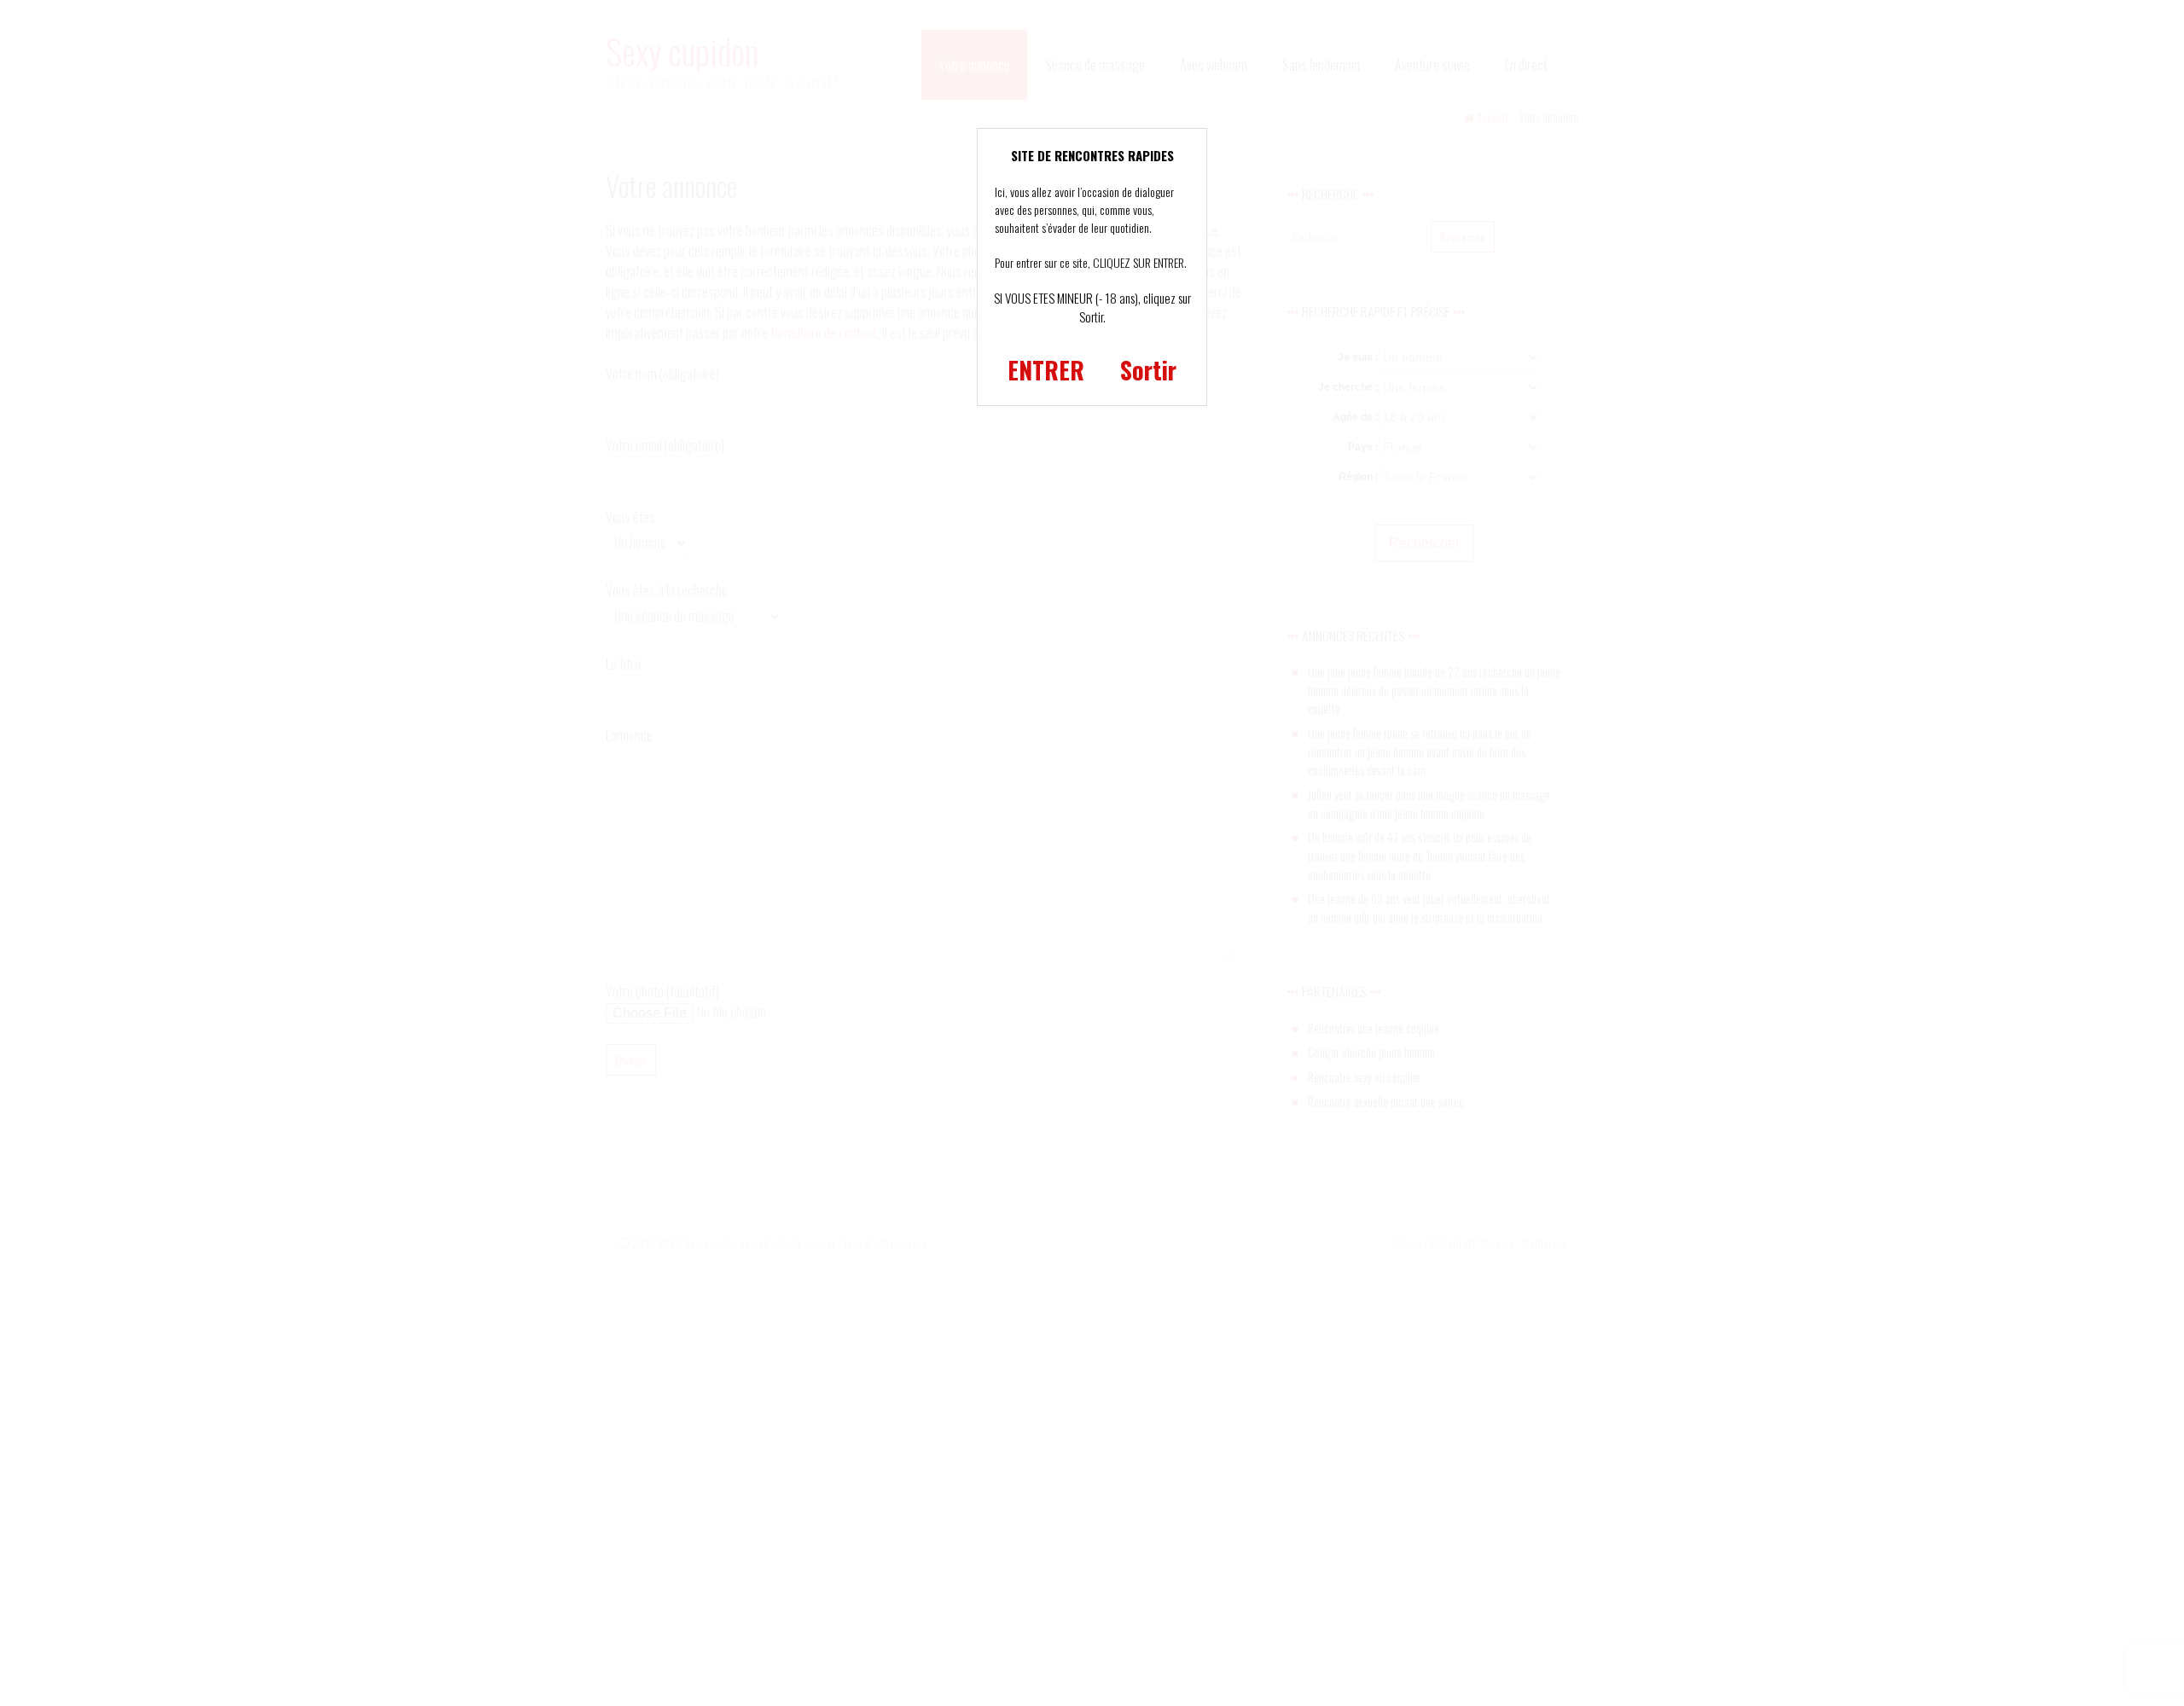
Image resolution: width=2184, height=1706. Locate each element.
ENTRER (1046, 370)
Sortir (1148, 370)
